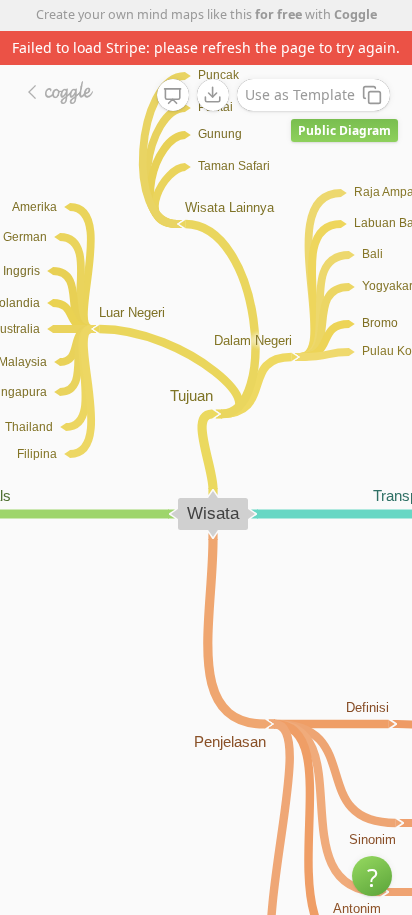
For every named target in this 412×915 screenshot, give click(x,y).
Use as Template (300, 94)
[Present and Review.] (173, 96)
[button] (372, 876)
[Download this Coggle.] (213, 95)
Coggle (355, 14)
